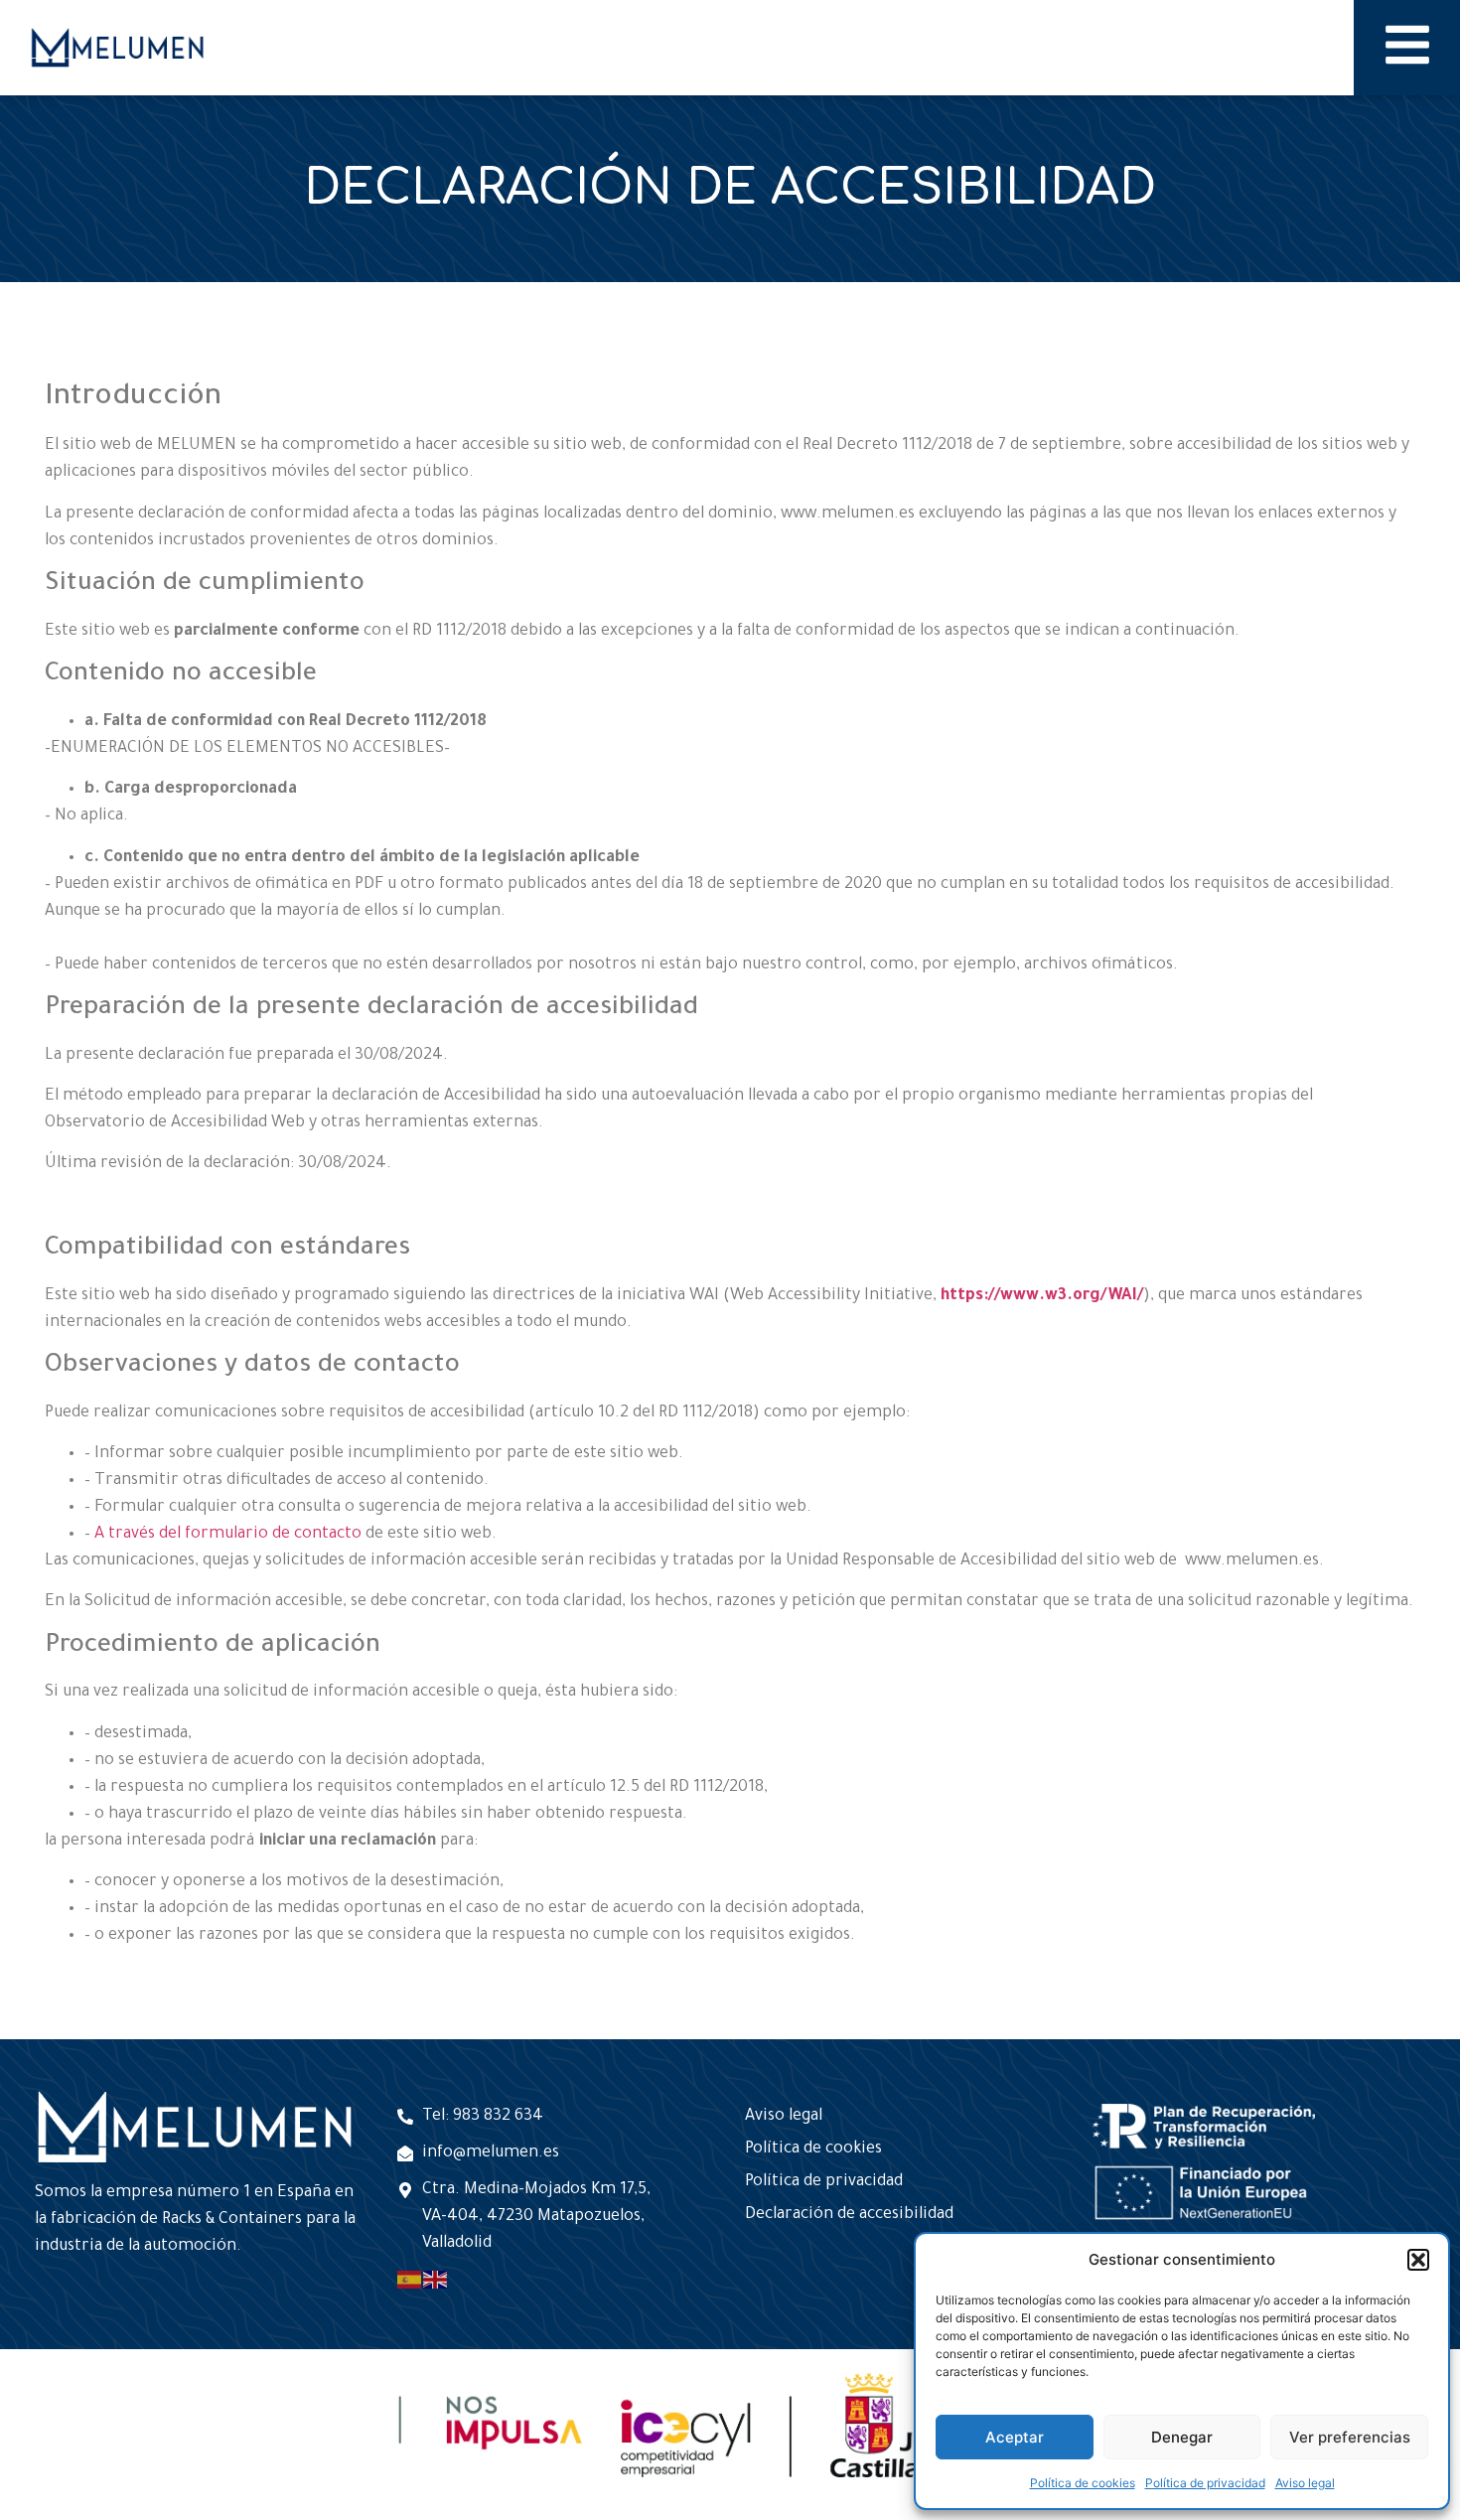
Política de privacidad (1205, 2483)
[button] (1418, 2260)
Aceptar (1015, 2437)
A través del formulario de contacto (228, 1535)
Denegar (1182, 2437)
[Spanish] (410, 2281)
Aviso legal (1305, 2483)
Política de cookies (1083, 2483)
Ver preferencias (1350, 2437)
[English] (436, 2281)
